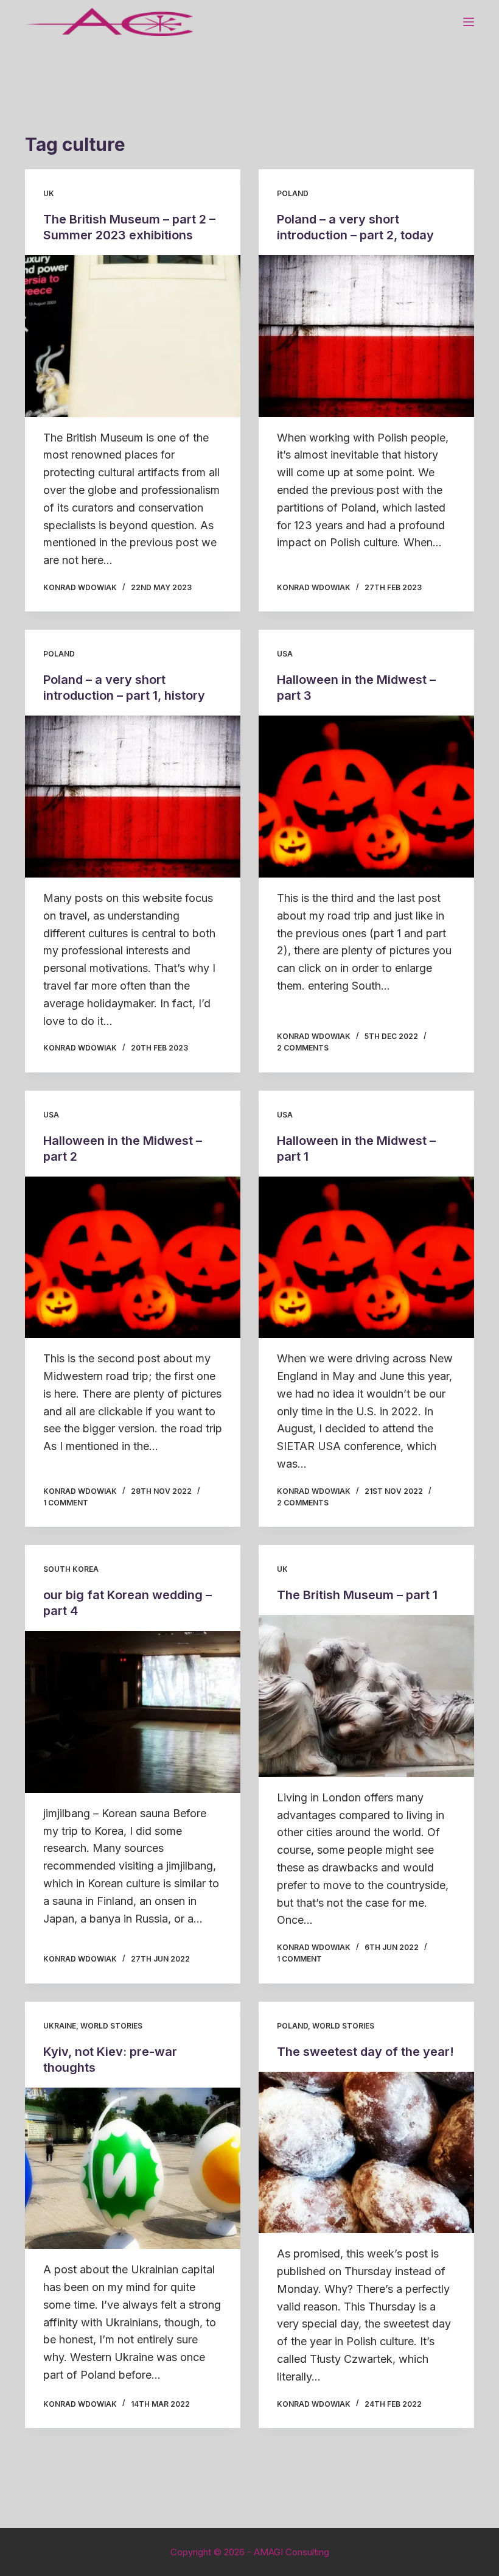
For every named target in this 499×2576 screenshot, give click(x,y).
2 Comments (303, 1048)
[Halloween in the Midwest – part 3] (366, 797)
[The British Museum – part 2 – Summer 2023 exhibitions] (133, 336)
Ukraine (60, 2026)
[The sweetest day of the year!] (366, 2153)
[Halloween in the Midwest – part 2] (133, 1258)
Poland (293, 193)
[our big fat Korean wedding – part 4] (133, 1712)
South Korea (71, 1569)
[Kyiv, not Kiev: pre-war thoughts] (133, 2169)
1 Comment (66, 1503)
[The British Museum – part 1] (366, 1696)
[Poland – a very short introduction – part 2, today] (366, 336)
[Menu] (469, 22)
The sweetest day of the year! (365, 2052)
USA (285, 654)
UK (49, 193)
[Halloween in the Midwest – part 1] (366, 1258)
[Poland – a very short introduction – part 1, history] (133, 797)
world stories (111, 2026)
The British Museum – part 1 (357, 1595)
